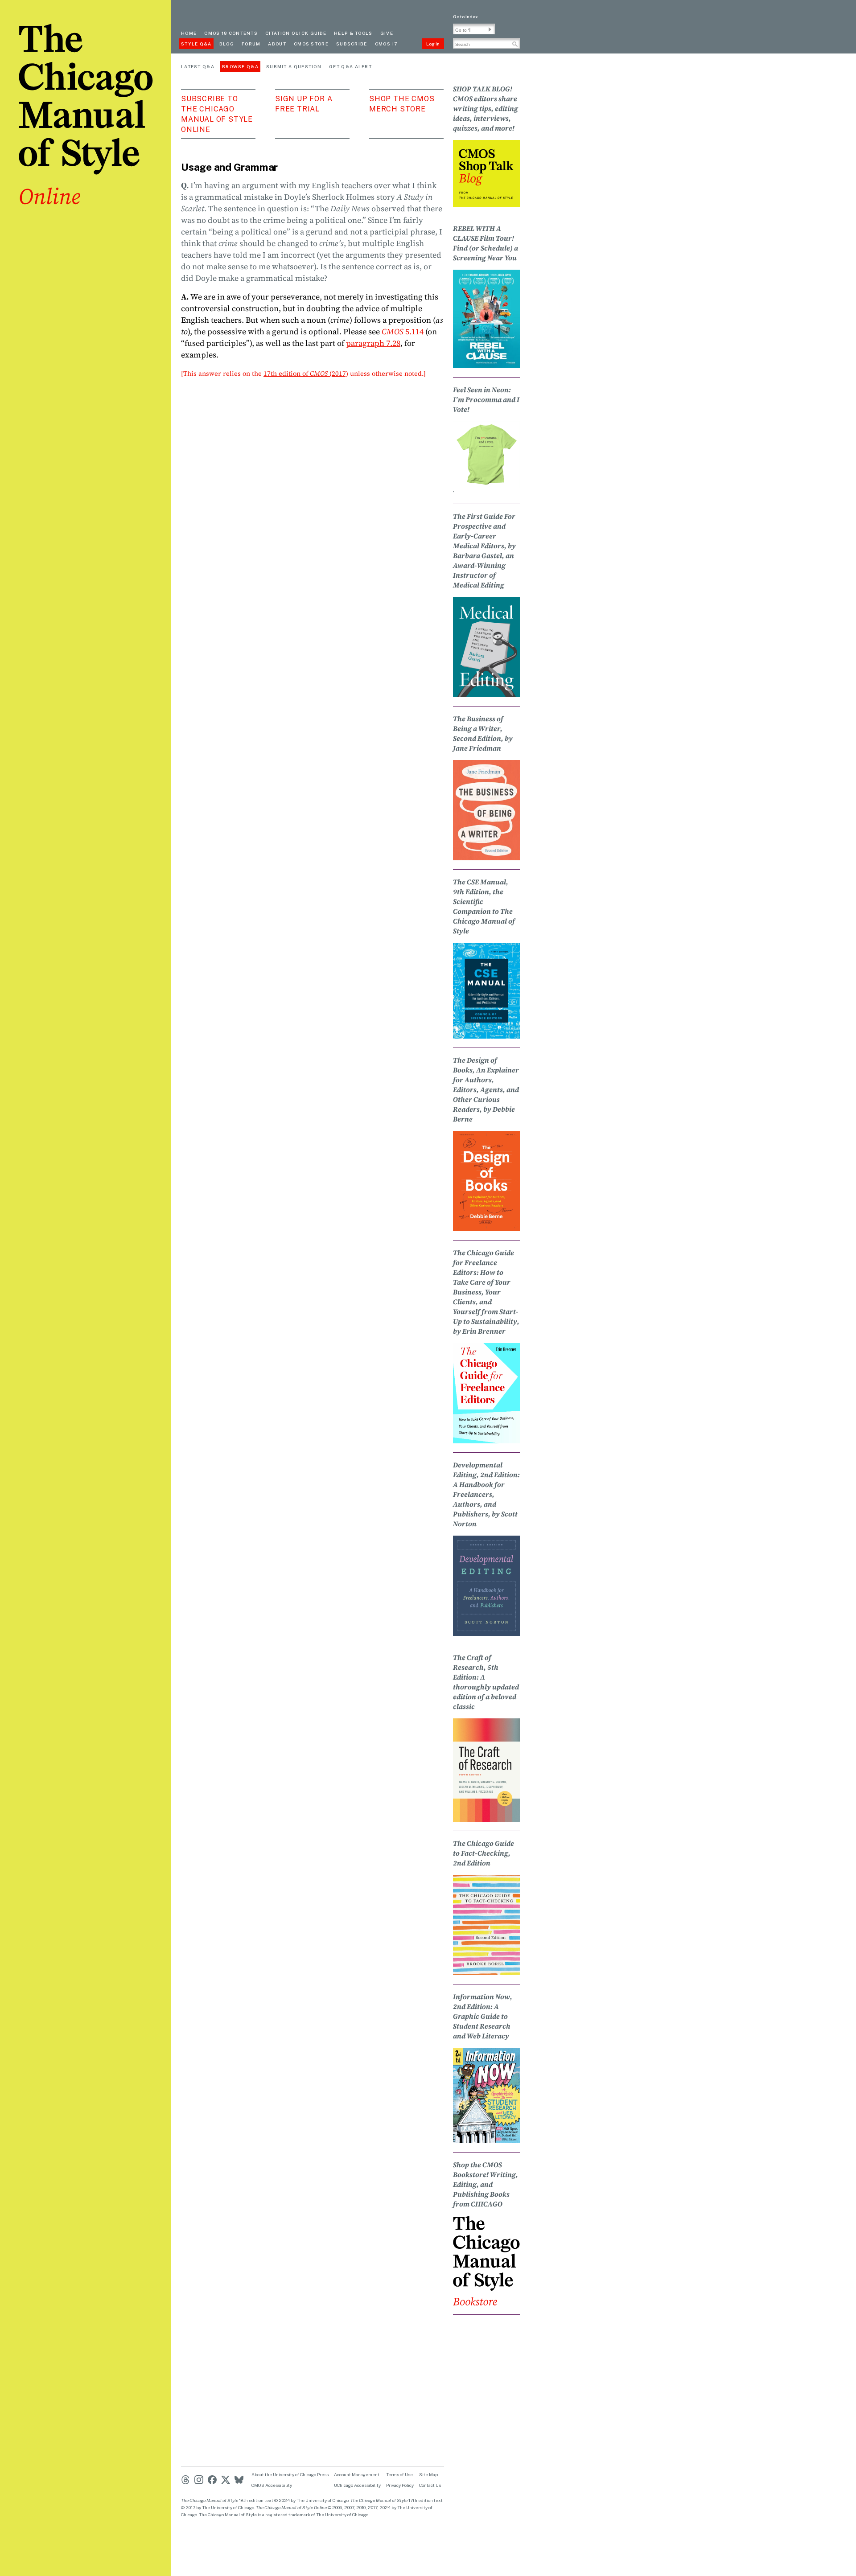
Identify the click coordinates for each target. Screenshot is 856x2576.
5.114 (403, 331)
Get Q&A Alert (350, 66)
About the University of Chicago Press (290, 2474)
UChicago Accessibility (357, 2485)
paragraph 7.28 (373, 343)
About (277, 44)
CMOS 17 (386, 44)
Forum (251, 44)
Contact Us (430, 2485)
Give (387, 33)
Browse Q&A (240, 66)
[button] (490, 29)
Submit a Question (294, 66)
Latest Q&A (198, 66)
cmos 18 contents (231, 33)
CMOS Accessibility (272, 2485)
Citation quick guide (296, 33)
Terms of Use (399, 2474)
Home (189, 33)
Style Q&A (196, 44)
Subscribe (352, 44)
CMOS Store (311, 44)
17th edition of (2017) (306, 373)
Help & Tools (353, 33)
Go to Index (465, 16)
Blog (227, 44)
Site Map (428, 2474)
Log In (433, 44)
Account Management (357, 2474)
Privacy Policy (400, 2485)
